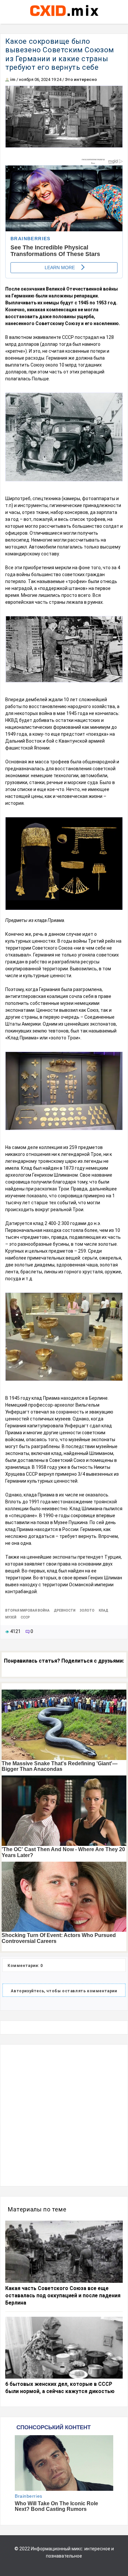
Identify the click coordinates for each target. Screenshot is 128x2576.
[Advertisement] (64, 2115)
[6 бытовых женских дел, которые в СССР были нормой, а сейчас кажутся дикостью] (64, 2348)
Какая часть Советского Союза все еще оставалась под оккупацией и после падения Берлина (63, 2296)
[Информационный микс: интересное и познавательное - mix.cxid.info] (64, 17)
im (13, 79)
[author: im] (7, 79)
